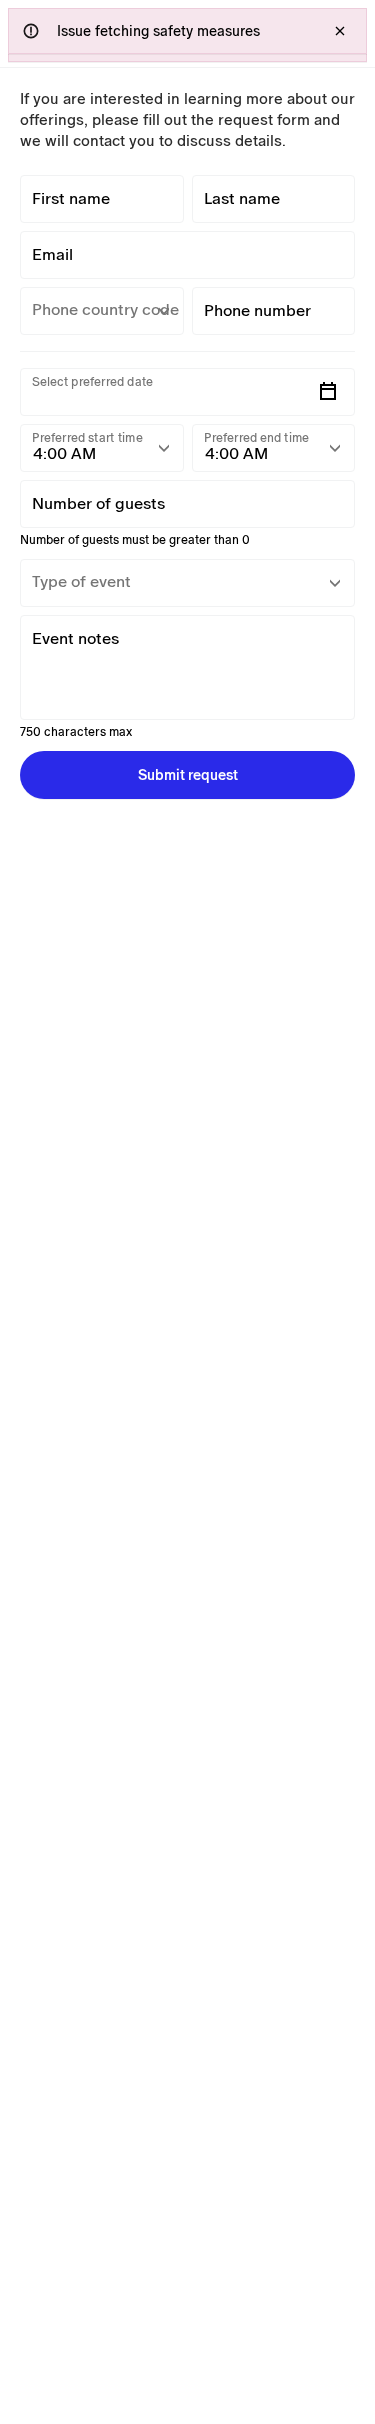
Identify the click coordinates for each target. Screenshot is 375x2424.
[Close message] (340, 31)
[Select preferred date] (328, 392)
